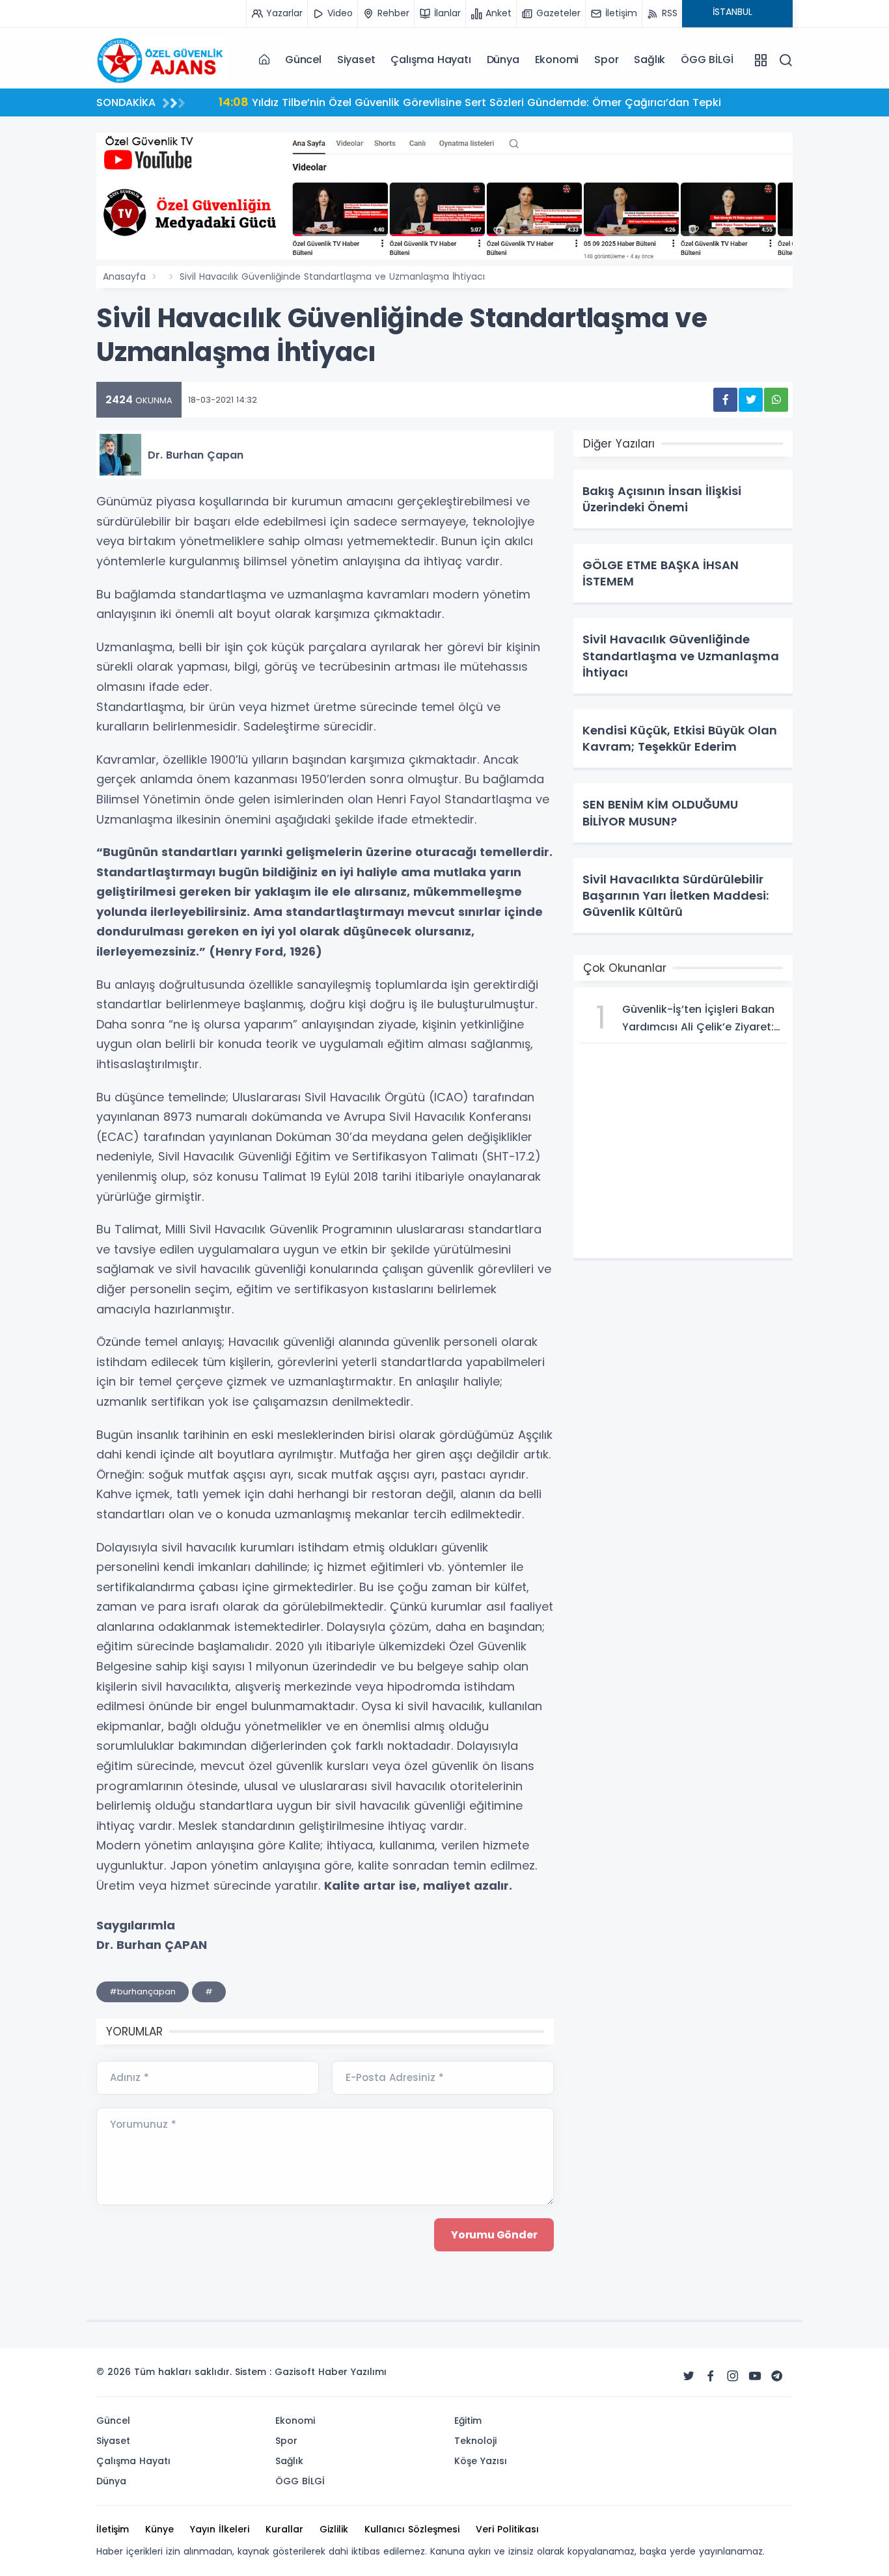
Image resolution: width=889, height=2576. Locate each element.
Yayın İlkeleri (220, 2529)
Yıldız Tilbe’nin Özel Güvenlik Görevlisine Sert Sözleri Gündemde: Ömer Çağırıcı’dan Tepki (470, 102)
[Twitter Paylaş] (751, 400)
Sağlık (650, 60)
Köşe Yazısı (481, 2461)
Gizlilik (334, 2529)
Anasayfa (124, 276)
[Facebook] (711, 2376)
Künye (159, 2529)
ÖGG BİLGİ (707, 60)
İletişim (113, 2529)
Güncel (303, 60)
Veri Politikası (507, 2529)
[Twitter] (689, 2376)
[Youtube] (755, 2376)
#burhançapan (143, 1992)
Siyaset (356, 60)
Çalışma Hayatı (431, 60)
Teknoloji (475, 2441)
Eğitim (468, 2421)
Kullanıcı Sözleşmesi (412, 2529)
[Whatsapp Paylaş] (776, 400)
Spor (606, 60)
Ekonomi (557, 60)
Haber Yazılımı (352, 2372)
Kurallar (284, 2529)
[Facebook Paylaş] (725, 400)
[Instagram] (733, 2376)
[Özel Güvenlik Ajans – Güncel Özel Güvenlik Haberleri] (161, 59)
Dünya (503, 60)
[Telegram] (777, 2376)
